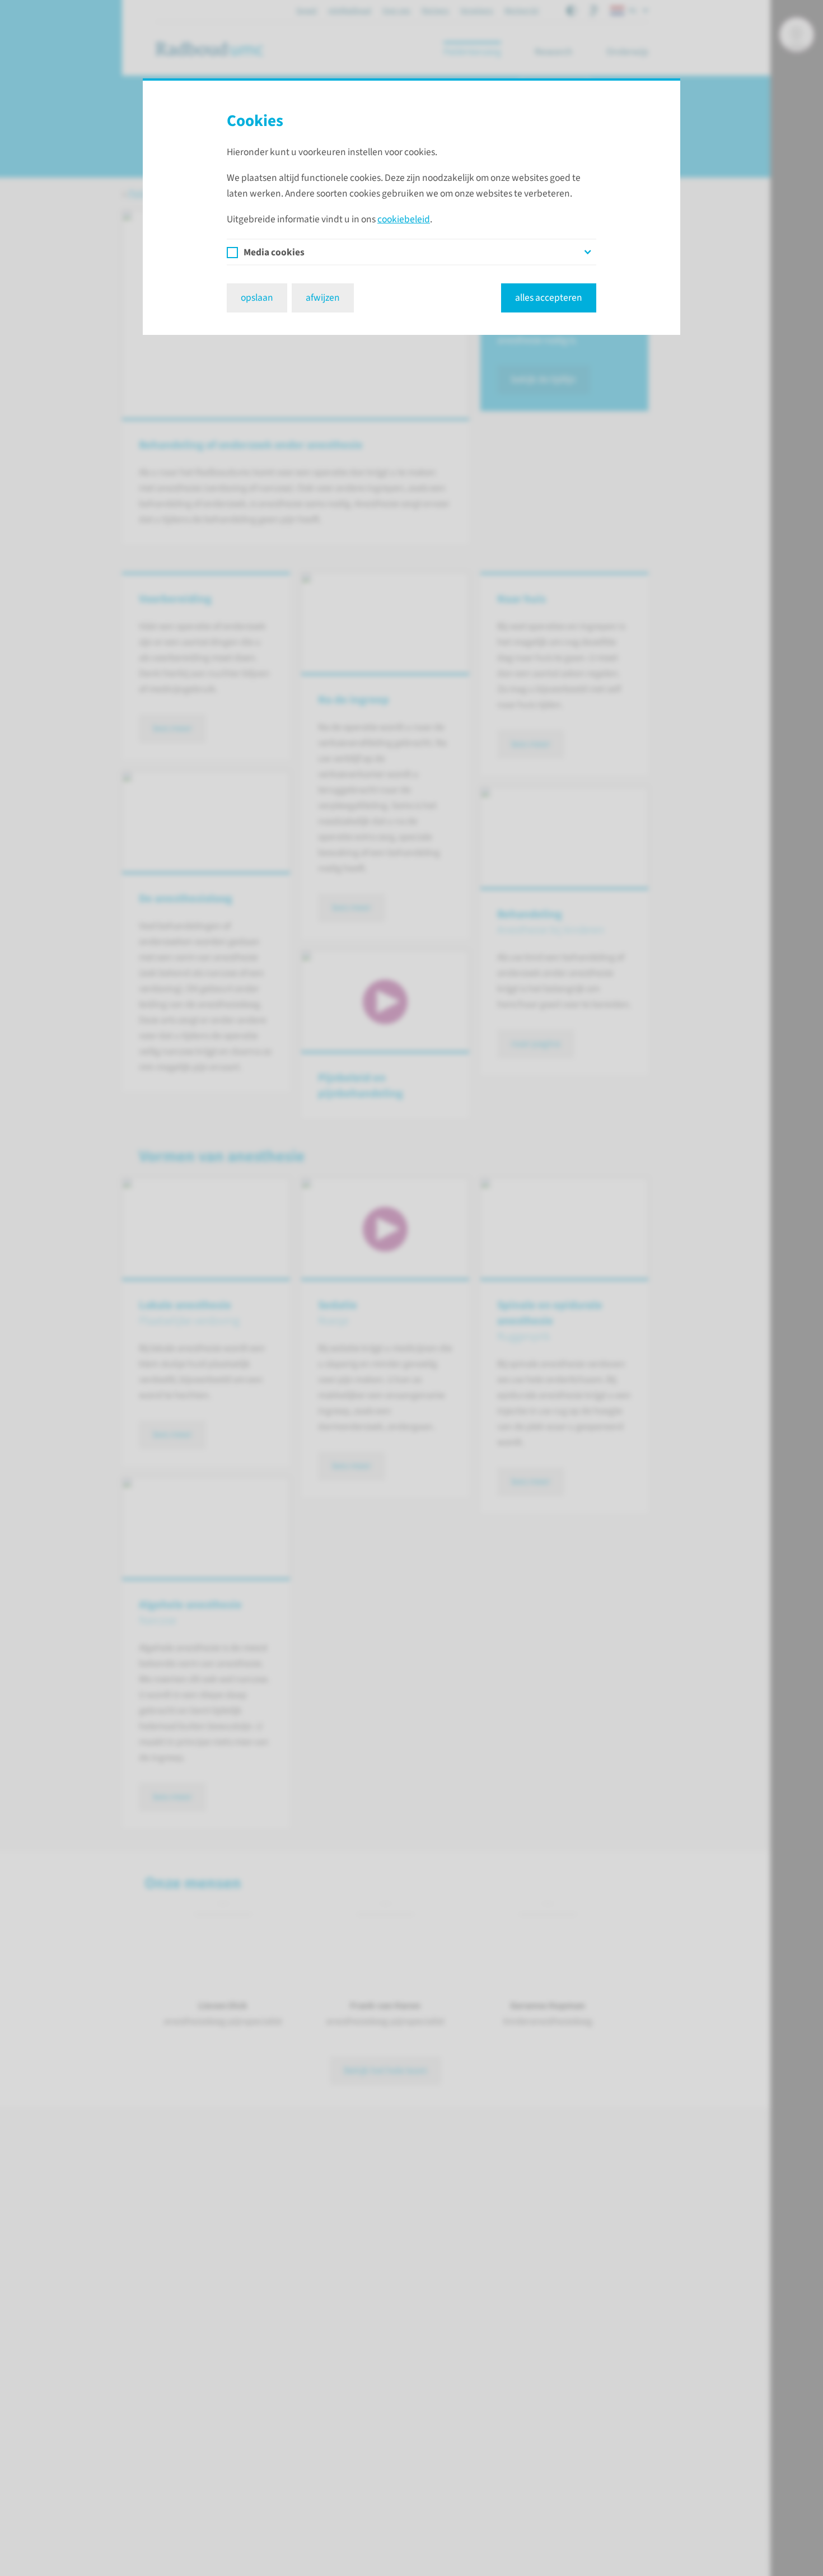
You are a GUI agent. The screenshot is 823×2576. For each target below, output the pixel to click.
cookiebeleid (404, 219)
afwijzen (323, 298)
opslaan (257, 298)
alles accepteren (549, 298)
